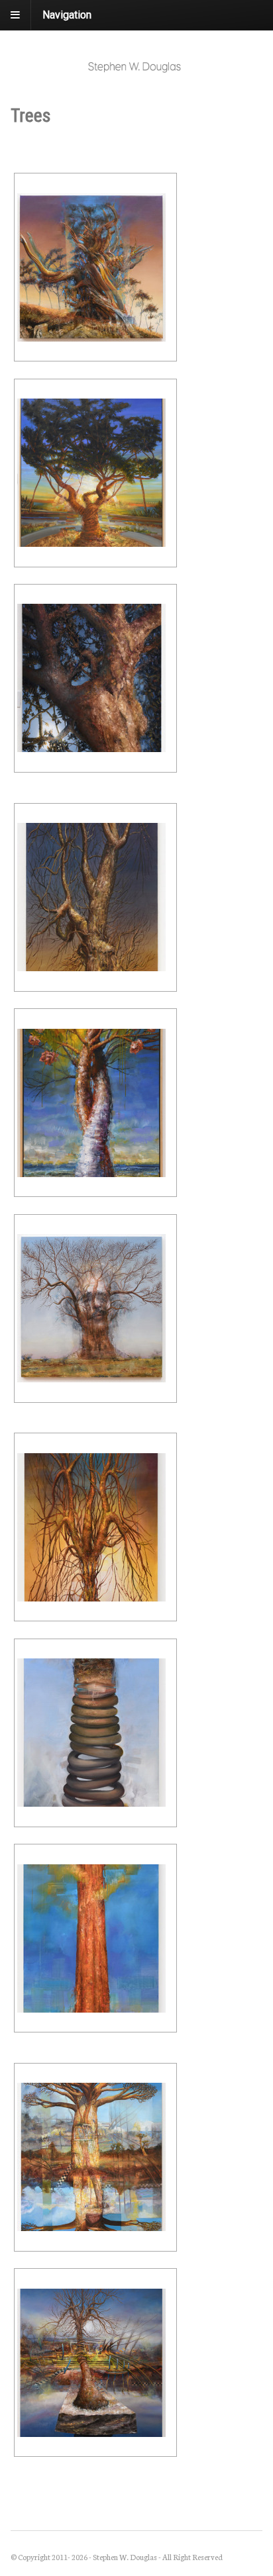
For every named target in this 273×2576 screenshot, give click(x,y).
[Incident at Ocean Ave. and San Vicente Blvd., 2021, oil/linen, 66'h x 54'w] (95, 473)
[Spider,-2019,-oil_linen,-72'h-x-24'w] (95, 1527)
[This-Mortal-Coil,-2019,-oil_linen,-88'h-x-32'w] (95, 1733)
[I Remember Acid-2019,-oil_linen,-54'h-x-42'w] (95, 2362)
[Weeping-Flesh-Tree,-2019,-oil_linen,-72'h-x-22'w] (95, 1938)
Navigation (67, 15)
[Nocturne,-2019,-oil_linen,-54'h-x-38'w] (95, 678)
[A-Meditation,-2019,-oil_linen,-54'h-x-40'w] (95, 2157)
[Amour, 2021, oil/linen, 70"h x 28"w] (95, 1103)
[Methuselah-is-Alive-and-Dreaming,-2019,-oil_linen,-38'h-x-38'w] (95, 267)
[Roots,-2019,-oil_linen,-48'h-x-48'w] (95, 1309)
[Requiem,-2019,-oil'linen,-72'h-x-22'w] (95, 897)
